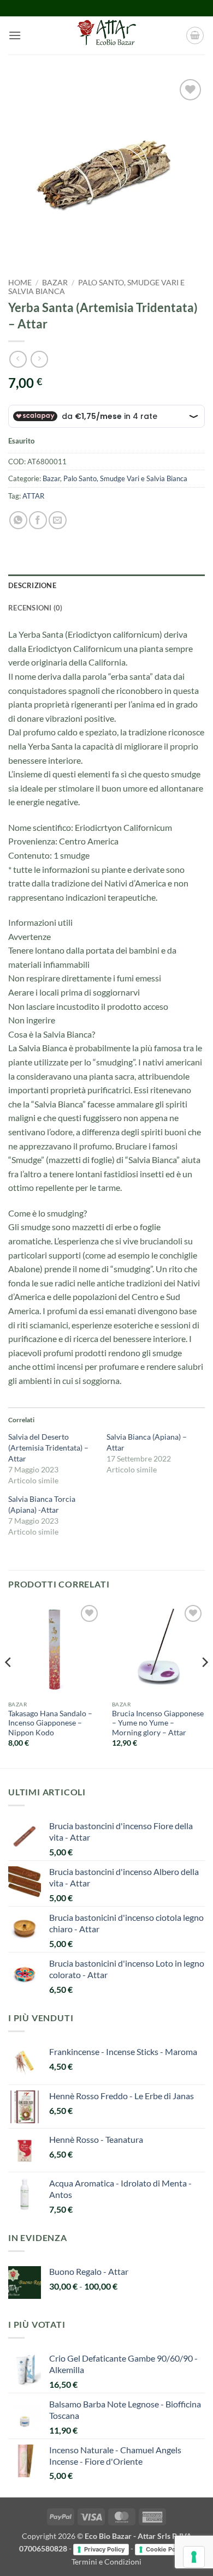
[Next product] (18, 359)
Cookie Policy (166, 2549)
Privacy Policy (104, 2549)
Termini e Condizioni (106, 2562)
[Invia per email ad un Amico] (58, 520)
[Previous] (9, 1684)
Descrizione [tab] (32, 585)
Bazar (55, 283)
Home (20, 283)
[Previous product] (39, 359)
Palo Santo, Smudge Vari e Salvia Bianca (125, 478)
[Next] (204, 1684)
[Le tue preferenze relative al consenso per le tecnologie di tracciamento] (194, 2557)
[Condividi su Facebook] (38, 520)
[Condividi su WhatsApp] (18, 520)
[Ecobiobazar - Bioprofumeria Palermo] (106, 35)
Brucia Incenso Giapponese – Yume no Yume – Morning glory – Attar (158, 1723)
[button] (15, 35)
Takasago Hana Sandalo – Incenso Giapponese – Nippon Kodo (50, 1723)
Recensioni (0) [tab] (35, 608)
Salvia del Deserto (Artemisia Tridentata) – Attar (48, 1448)
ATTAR (33, 496)
